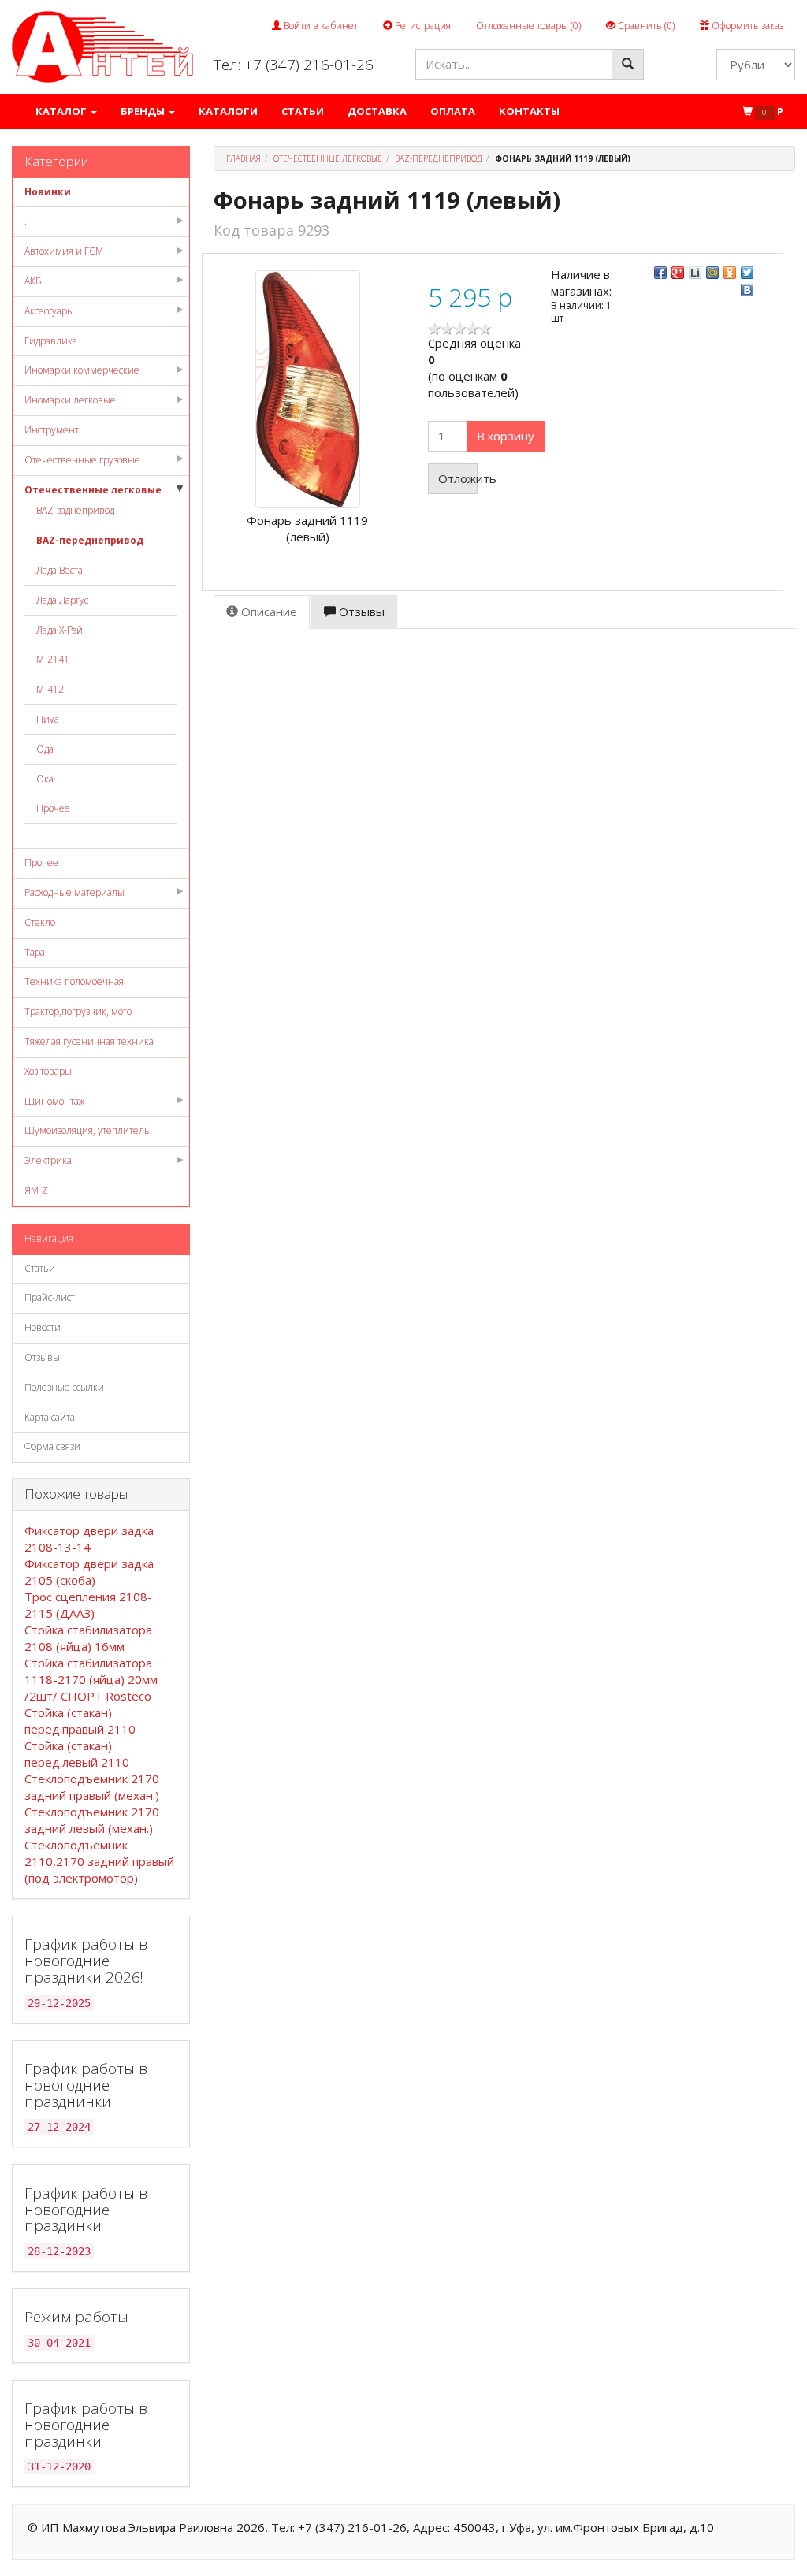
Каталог (62, 111)
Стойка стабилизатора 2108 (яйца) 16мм (88, 1638)
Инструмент (52, 430)
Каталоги (228, 111)
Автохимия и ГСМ (64, 251)
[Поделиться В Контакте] (747, 290)
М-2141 (53, 659)
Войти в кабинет (320, 26)
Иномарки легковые (70, 400)
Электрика (48, 1160)
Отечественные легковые (93, 490)
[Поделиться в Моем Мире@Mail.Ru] (712, 273)
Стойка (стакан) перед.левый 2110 (77, 1754)
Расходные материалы (74, 892)
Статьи (303, 111)
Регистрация (422, 26)
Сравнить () (645, 26)
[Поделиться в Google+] (678, 273)
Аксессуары (49, 311)
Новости (43, 1327)
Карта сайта (50, 1417)
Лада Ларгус (62, 600)
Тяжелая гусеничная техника (89, 1041)
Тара (35, 952)
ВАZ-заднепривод (75, 510)
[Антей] (102, 46)
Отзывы (42, 1357)
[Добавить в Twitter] (747, 273)
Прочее (53, 808)
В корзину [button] (506, 436)
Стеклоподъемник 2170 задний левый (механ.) (92, 1820)
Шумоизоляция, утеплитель (87, 1130)
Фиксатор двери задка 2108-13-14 (89, 1539)
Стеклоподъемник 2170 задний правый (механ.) (92, 1787)
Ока (45, 779)
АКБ (33, 281)
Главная (244, 158)
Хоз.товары (48, 1071)
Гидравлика (51, 341)
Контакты (529, 111)
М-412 (50, 689)
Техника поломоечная (74, 981)
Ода (45, 749)
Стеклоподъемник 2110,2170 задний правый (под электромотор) (99, 1861)
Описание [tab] (268, 611)
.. (27, 221)
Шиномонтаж (54, 1101)
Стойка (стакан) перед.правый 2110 (80, 1721)
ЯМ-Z (36, 1190)
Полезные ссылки (64, 1387)
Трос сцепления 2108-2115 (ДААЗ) (88, 1605)
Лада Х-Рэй (60, 630)
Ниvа (48, 719)
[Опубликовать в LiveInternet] (695, 273)
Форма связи (52, 1446)
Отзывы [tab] (360, 611)
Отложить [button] (458, 478)
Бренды (144, 111)
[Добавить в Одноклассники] (730, 273)
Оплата (453, 111)
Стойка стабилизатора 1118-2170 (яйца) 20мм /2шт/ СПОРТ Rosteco (91, 1679)
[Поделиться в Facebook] (660, 273)
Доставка (377, 111)
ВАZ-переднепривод (90, 540)
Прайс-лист (50, 1297)
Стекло (40, 922)
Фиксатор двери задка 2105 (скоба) (89, 1572)
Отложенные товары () (528, 26)
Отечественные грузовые (82, 460)
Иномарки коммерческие (82, 370)
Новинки (48, 192)
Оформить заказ (746, 26)
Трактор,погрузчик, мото (78, 1011)
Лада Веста (60, 570)
